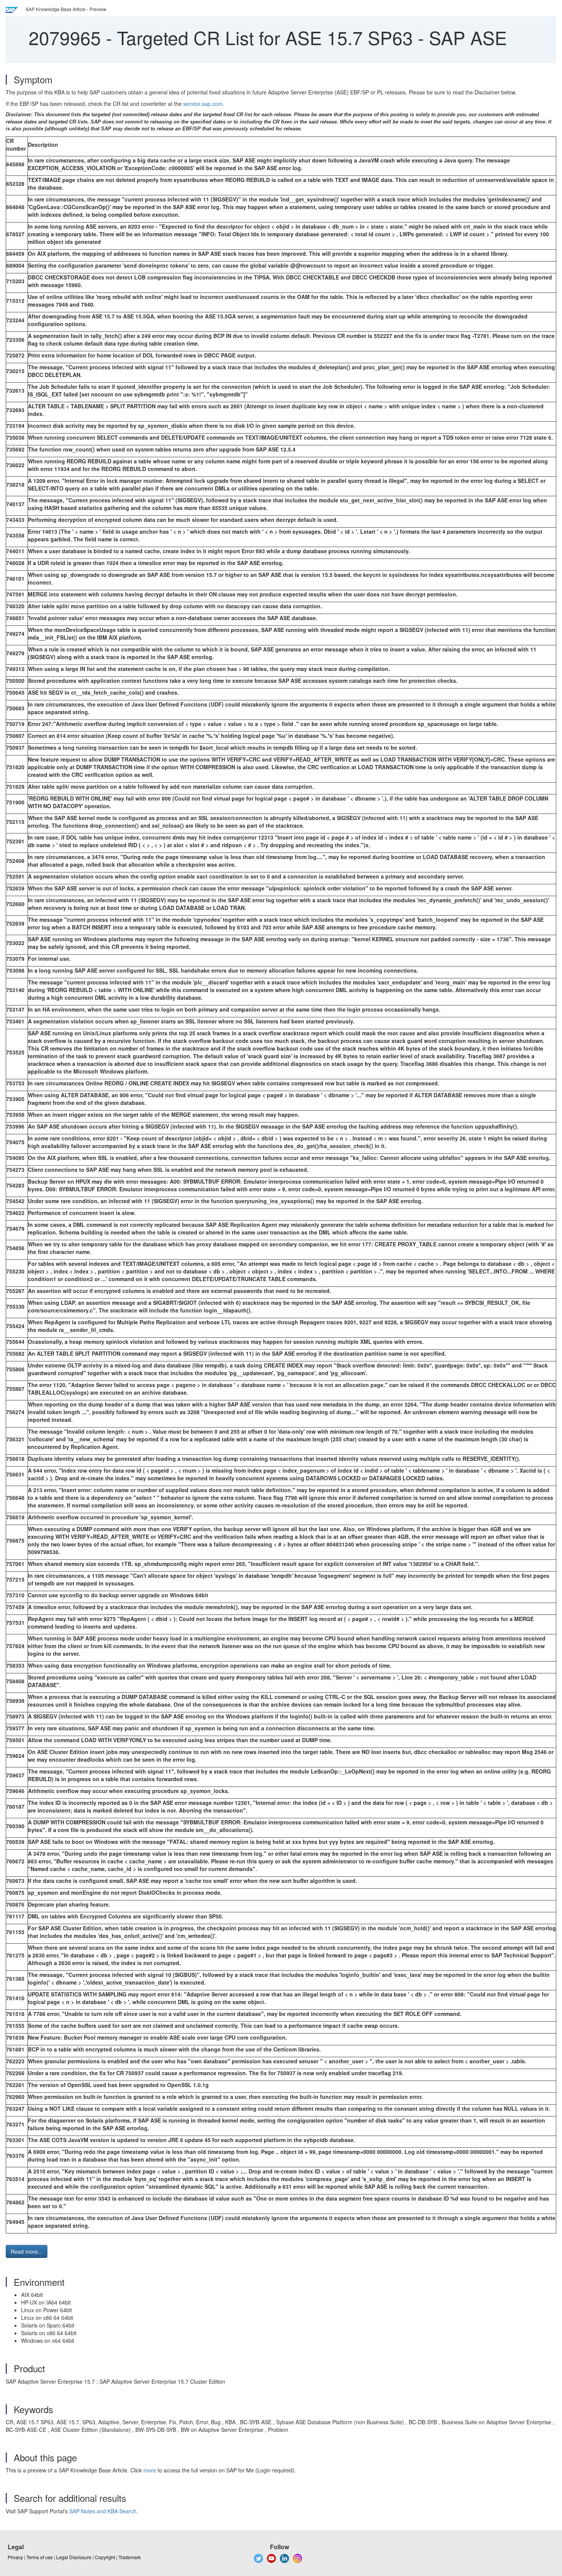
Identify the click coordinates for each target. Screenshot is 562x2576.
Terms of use (40, 2557)
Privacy (15, 2557)
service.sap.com (203, 104)
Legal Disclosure (74, 2557)
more (150, 2470)
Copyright (105, 2557)
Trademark (130, 2557)
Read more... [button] (27, 2251)
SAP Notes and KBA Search (103, 2511)
